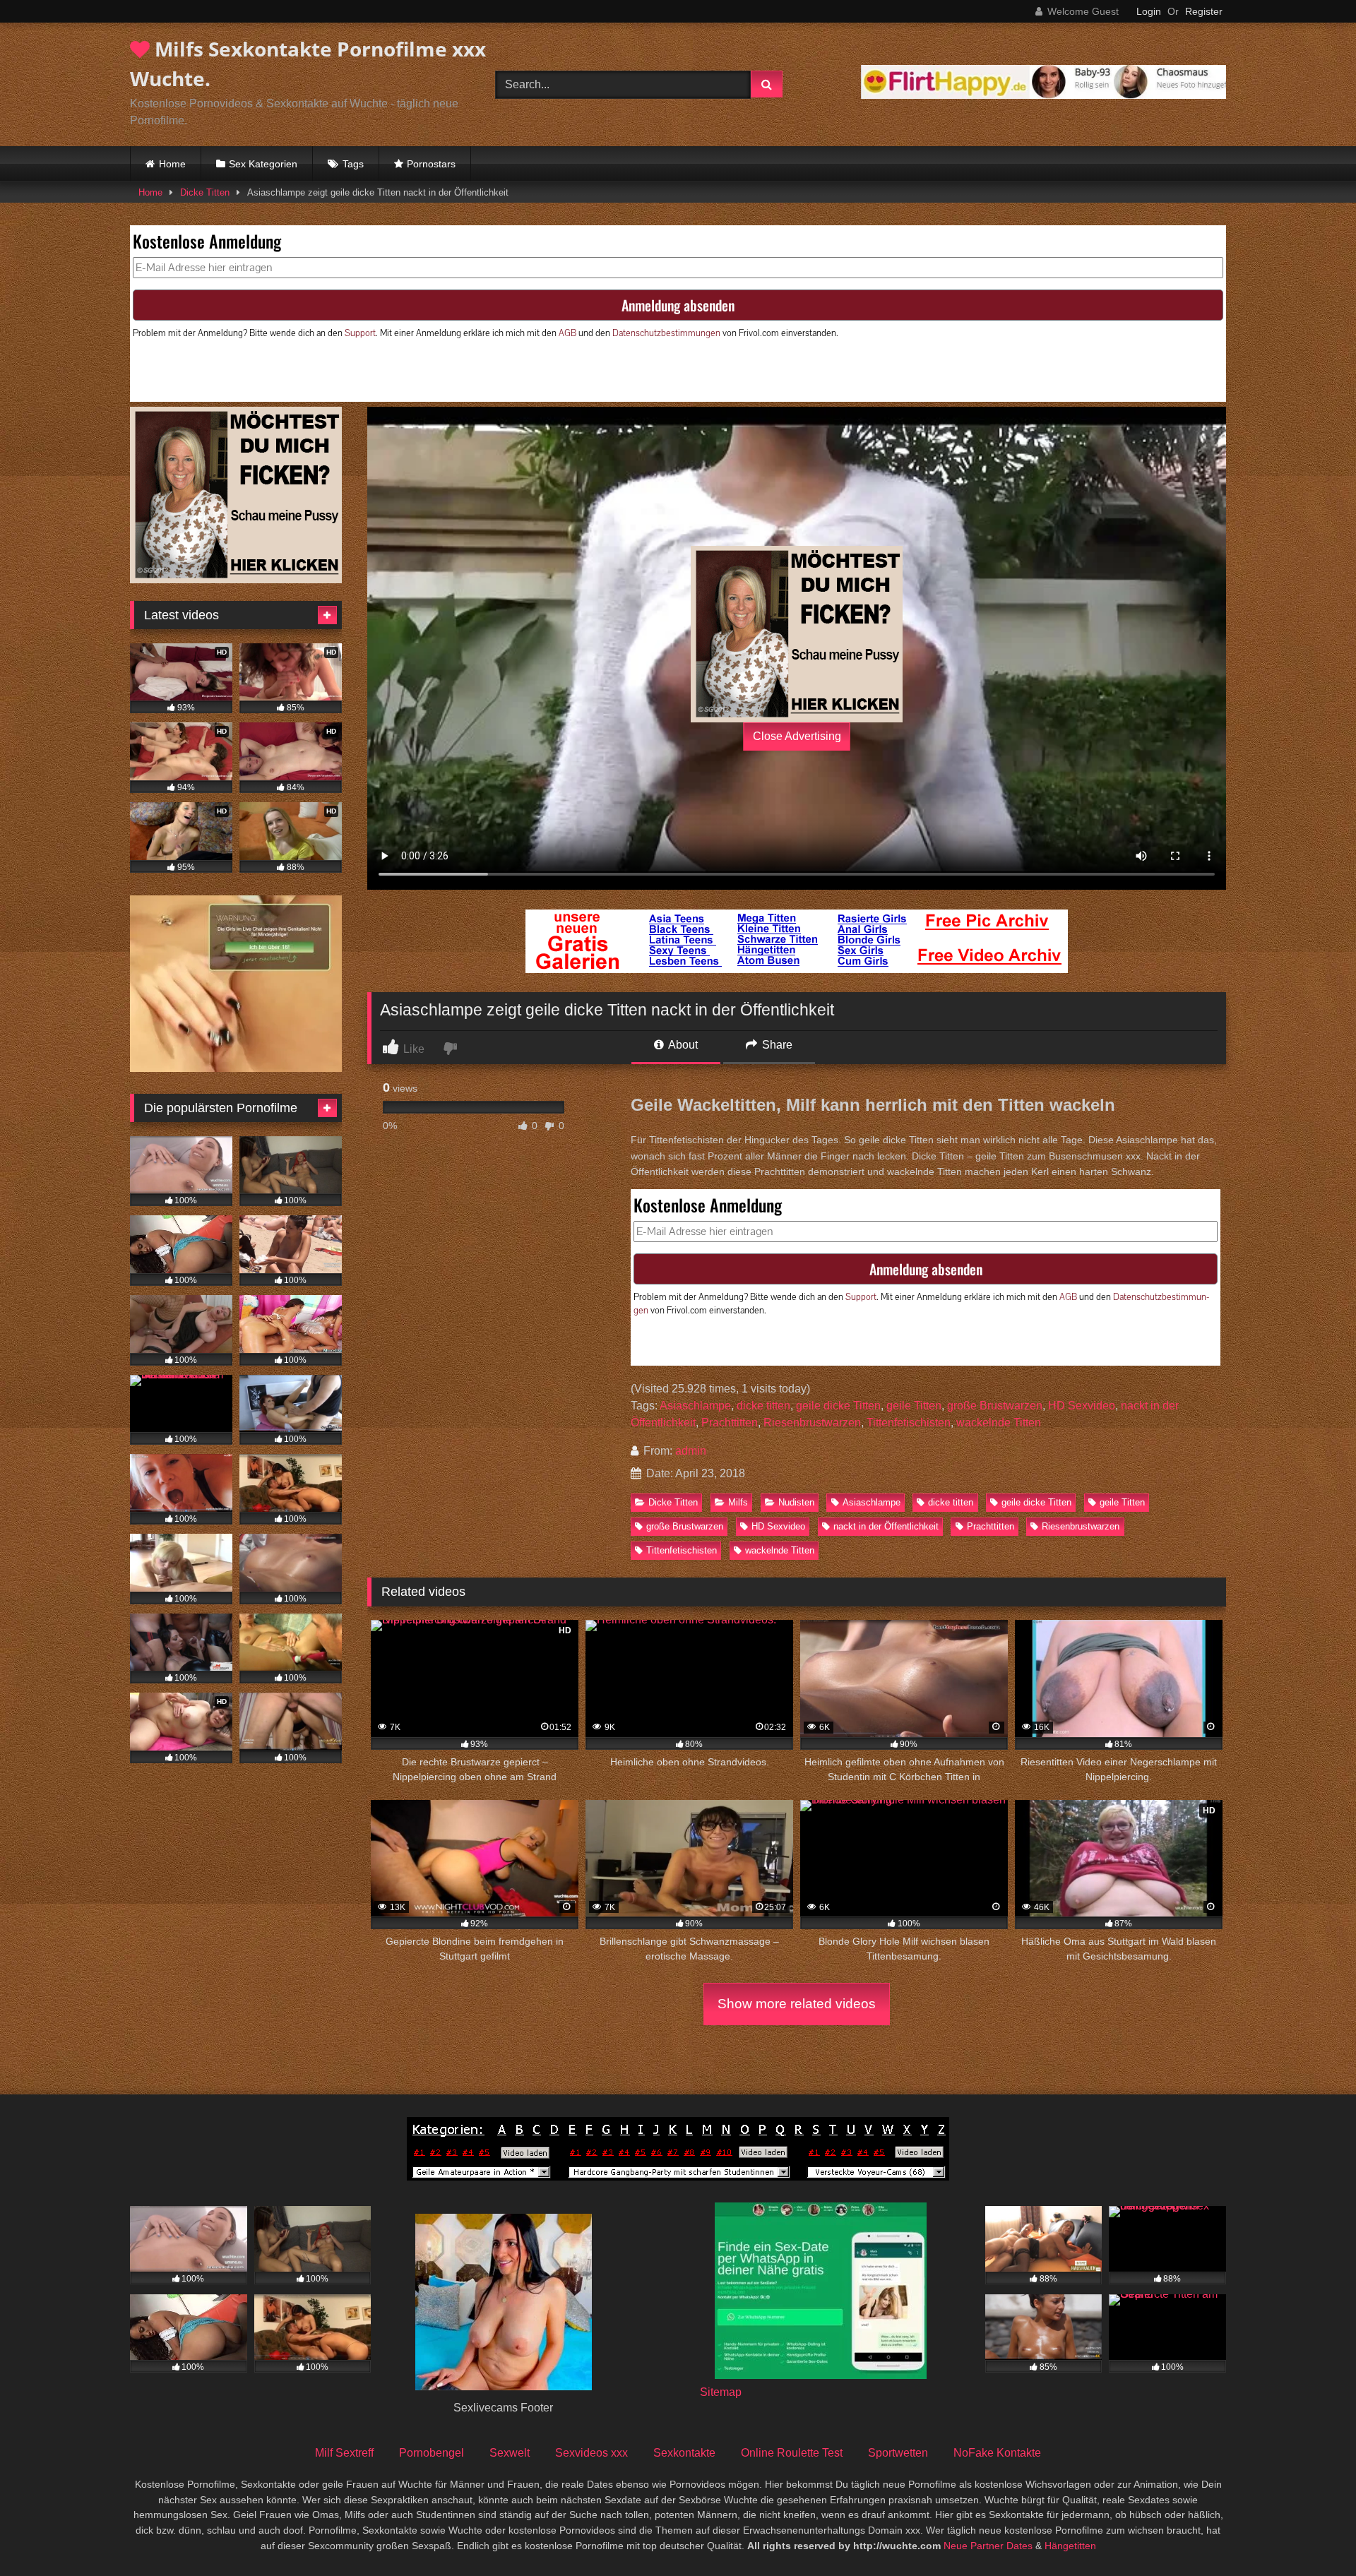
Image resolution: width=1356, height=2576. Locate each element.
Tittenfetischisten (909, 1423)
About (682, 1045)
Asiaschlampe (695, 1406)
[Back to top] (1312, 2534)
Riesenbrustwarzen (812, 1423)
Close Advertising (797, 736)
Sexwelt (510, 2453)
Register (1204, 11)
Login (1149, 11)
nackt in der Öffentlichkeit (886, 1526)
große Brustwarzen (995, 1406)
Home (172, 164)
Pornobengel (432, 2453)
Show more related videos (797, 2004)
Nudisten (796, 1502)
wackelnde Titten (999, 1423)
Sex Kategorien (263, 164)
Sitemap (721, 2392)
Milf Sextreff (344, 2453)
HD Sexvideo (1082, 1406)
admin (691, 1451)
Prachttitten (730, 1423)
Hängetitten (1070, 2546)
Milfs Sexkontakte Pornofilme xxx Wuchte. (308, 64)
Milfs (738, 1502)
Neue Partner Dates (988, 2546)
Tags (353, 164)
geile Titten (914, 1406)
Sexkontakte (684, 2453)
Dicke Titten (205, 192)
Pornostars (431, 164)
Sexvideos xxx (591, 2453)
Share (776, 1045)
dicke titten (763, 1406)
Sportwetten (898, 2453)
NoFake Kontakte (997, 2453)
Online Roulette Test (792, 2453)
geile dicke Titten (838, 1406)
